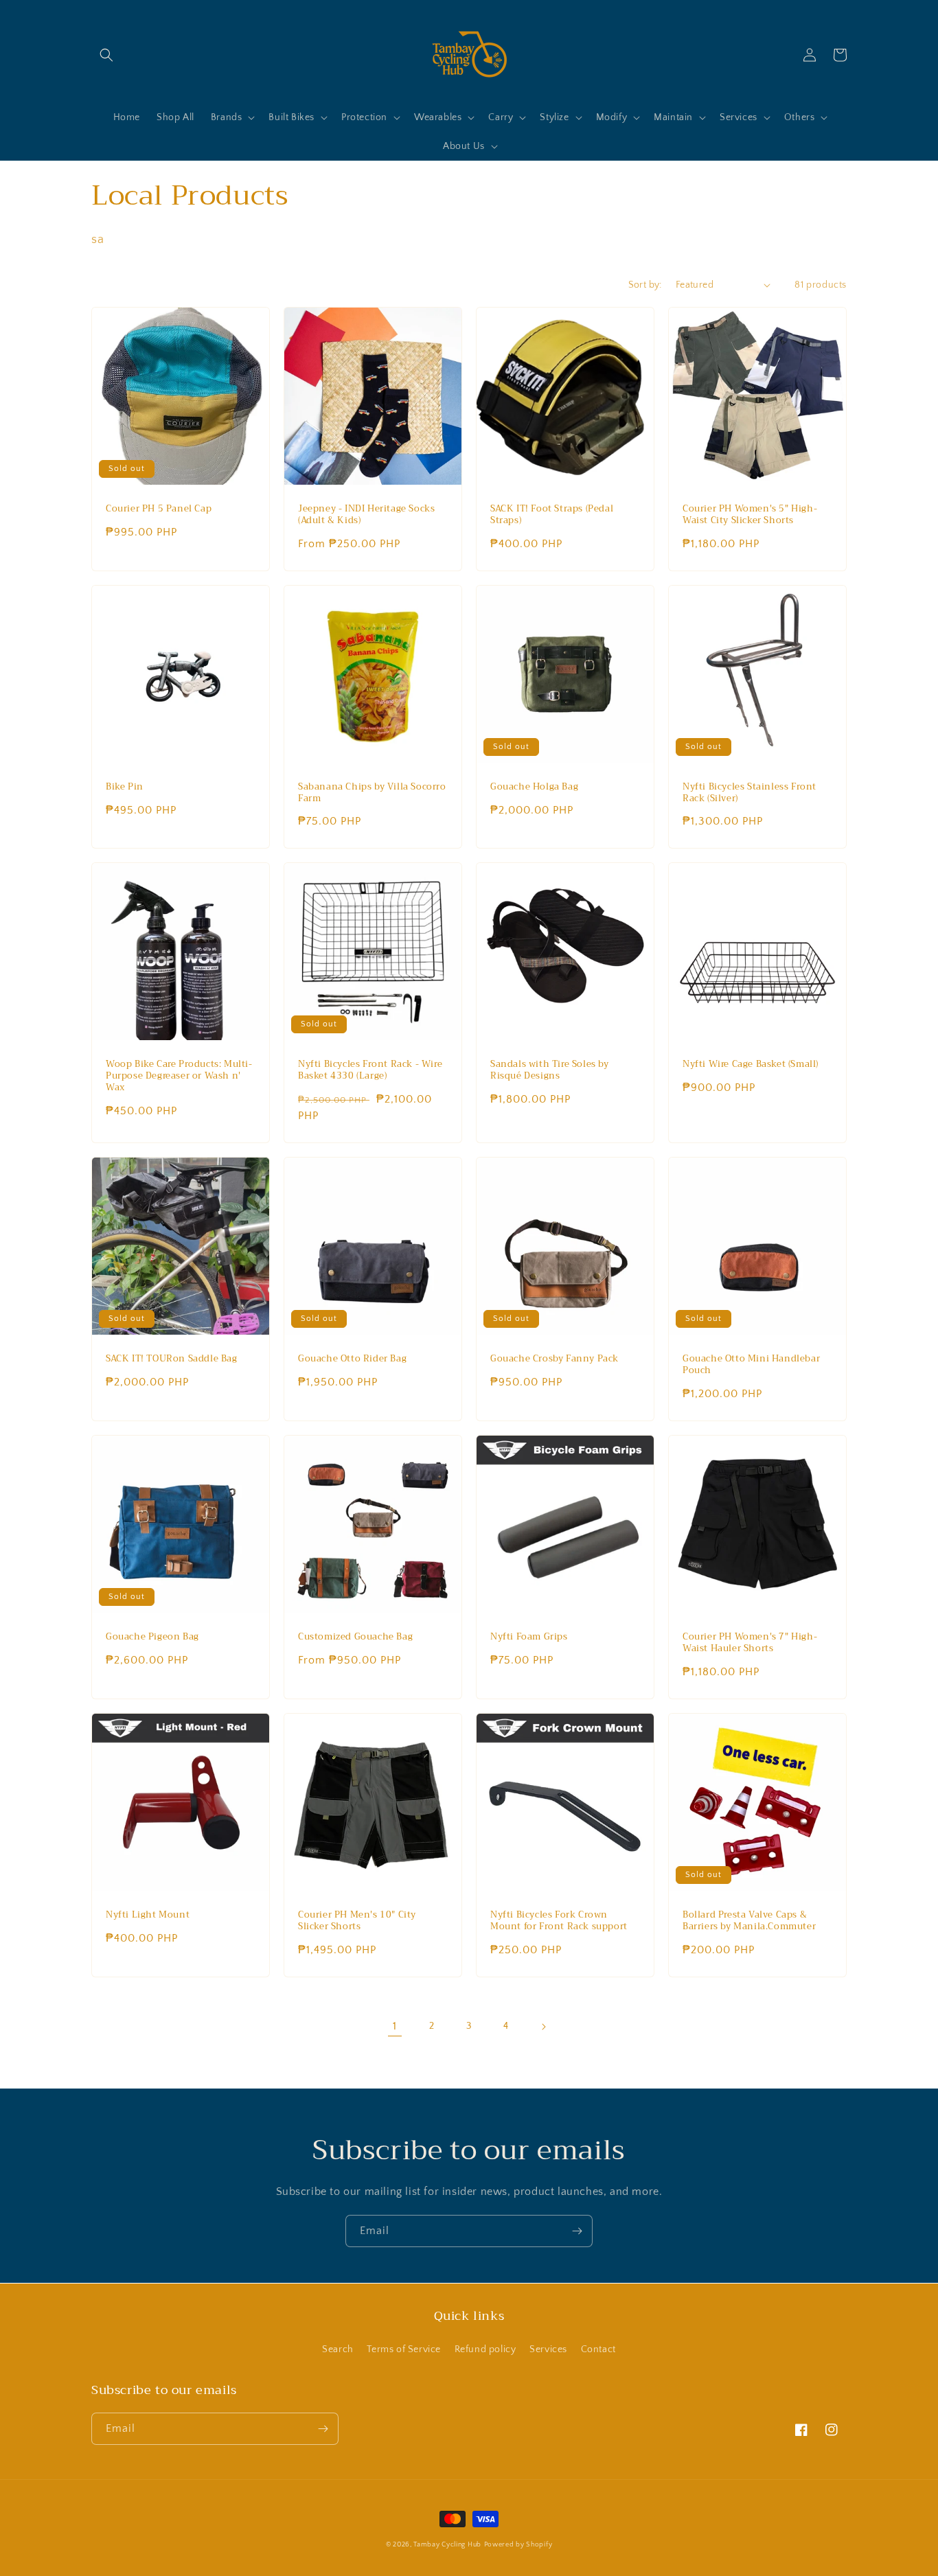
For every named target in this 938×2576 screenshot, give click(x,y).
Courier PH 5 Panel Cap (159, 509)
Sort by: (645, 285)
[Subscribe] (577, 2231)
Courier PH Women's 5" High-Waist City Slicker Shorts (750, 515)
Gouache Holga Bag (534, 787)
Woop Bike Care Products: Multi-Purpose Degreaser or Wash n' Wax (179, 1076)
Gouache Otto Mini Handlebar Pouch (751, 1365)
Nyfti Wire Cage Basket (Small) (751, 1065)
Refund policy (485, 2349)
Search (338, 2349)
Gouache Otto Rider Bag (352, 1359)
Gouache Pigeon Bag (152, 1637)
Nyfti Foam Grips (529, 1637)
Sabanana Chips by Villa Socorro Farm (372, 793)
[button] (106, 55)
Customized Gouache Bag (355, 1637)
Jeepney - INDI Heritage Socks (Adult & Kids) (366, 515)
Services (548, 2349)
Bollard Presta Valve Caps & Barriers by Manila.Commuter (749, 1921)
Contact (598, 2349)
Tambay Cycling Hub (447, 2545)
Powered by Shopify (518, 2545)
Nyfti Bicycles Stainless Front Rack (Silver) (750, 793)
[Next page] (543, 2027)
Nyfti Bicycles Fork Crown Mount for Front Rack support (559, 1921)
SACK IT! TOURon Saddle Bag (172, 1359)
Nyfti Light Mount (148, 1915)
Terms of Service (404, 2349)
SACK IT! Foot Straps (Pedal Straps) (552, 515)
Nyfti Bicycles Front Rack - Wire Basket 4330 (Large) (370, 1070)
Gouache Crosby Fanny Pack (554, 1359)
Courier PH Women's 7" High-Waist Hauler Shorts (750, 1643)
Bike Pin (125, 787)
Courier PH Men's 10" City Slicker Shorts (357, 1921)
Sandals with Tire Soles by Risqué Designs (550, 1070)
